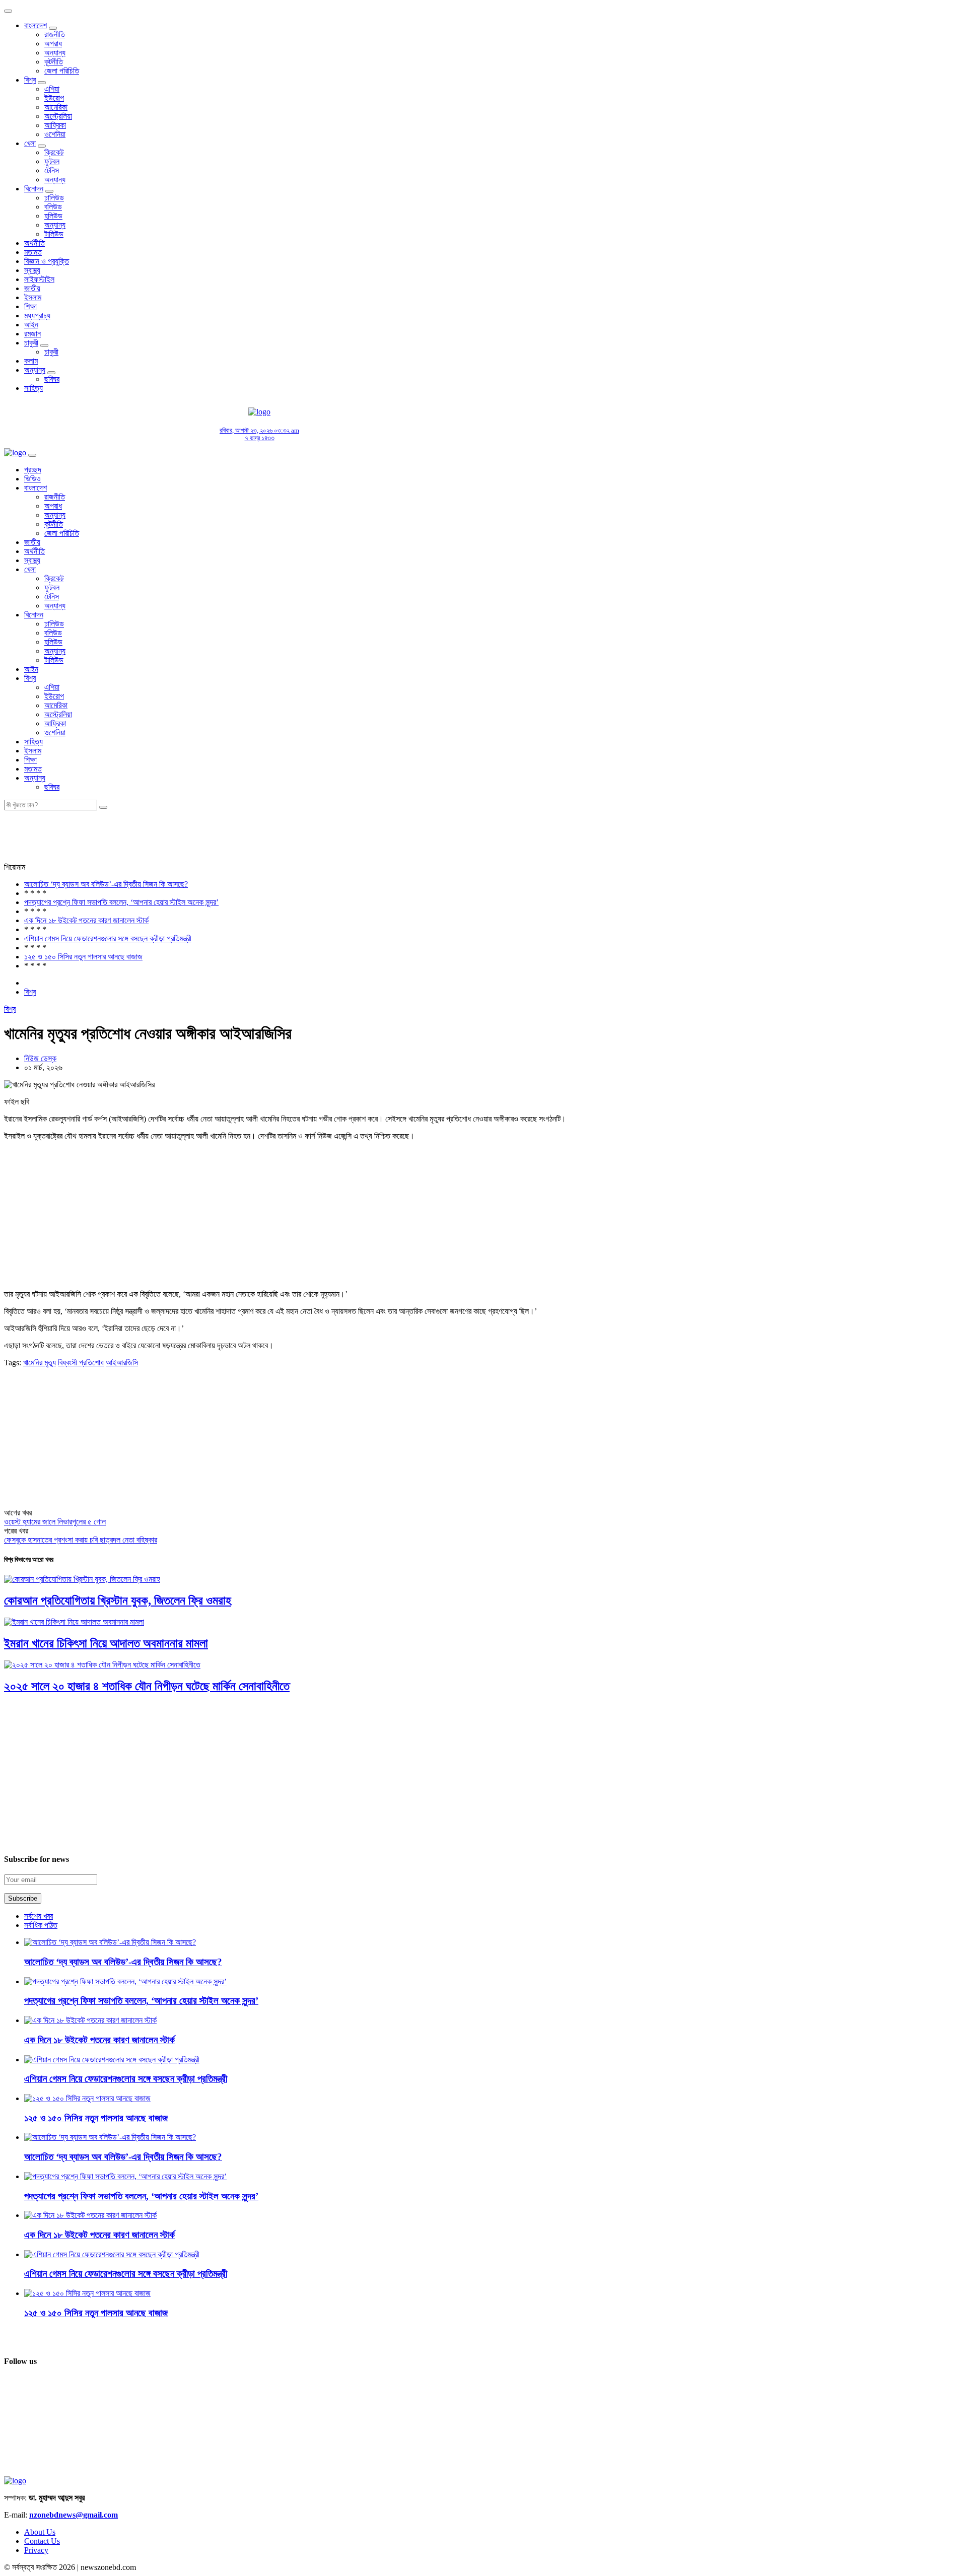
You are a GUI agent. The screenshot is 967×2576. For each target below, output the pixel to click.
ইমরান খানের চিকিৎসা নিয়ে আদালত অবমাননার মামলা (106, 1643)
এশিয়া (52, 89)
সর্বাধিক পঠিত (41, 1925)
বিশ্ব (30, 80)
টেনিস (52, 170)
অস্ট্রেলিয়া (58, 116)
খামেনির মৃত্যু (40, 1363)
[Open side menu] (32, 455)
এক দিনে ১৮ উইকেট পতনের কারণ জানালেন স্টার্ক (86, 920)
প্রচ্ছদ (33, 470)
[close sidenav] (8, 11)
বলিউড (53, 207)
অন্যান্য (55, 53)
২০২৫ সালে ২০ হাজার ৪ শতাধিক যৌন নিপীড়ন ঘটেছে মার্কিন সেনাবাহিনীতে (147, 1686)
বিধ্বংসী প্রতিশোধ (81, 1363)
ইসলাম (33, 297)
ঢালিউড (54, 198)
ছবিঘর (52, 379)
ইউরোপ (54, 98)
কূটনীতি (54, 62)
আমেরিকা (56, 107)
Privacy (36, 2550)
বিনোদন (34, 189)
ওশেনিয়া (55, 134)
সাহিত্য (33, 388)
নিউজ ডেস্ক (40, 1058)
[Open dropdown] (53, 28)
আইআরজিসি (122, 1363)
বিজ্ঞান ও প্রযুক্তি (47, 261)
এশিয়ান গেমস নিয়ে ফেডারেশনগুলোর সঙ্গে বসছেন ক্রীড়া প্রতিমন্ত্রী (108, 938)
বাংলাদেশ (36, 25)
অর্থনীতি (34, 243)
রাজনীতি (55, 34)
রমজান (32, 334)
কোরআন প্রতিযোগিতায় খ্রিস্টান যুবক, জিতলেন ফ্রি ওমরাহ (118, 1600)
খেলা (30, 143)
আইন (31, 325)
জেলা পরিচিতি (62, 71)
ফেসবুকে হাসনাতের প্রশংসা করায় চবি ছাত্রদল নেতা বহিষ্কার (81, 1540)
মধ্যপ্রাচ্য (37, 316)
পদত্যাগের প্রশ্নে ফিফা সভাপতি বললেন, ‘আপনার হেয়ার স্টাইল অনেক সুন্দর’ (121, 902)
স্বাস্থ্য (32, 270)
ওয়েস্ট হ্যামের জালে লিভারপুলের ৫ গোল (55, 1522)
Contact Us (42, 2541)
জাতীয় (32, 288)
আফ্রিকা (55, 125)
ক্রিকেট (54, 152)
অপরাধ (53, 44)
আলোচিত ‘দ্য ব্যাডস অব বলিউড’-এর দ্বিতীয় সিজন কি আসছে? (106, 884)
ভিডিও (32, 479)
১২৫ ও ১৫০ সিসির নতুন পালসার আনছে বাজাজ (83, 957)
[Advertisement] (494, 424)
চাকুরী (31, 343)
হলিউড (53, 216)
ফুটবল (52, 161)
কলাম (31, 361)
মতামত (33, 252)
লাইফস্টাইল (39, 279)
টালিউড (54, 234)
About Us (40, 2532)
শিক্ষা (30, 306)
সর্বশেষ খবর (39, 1916)
